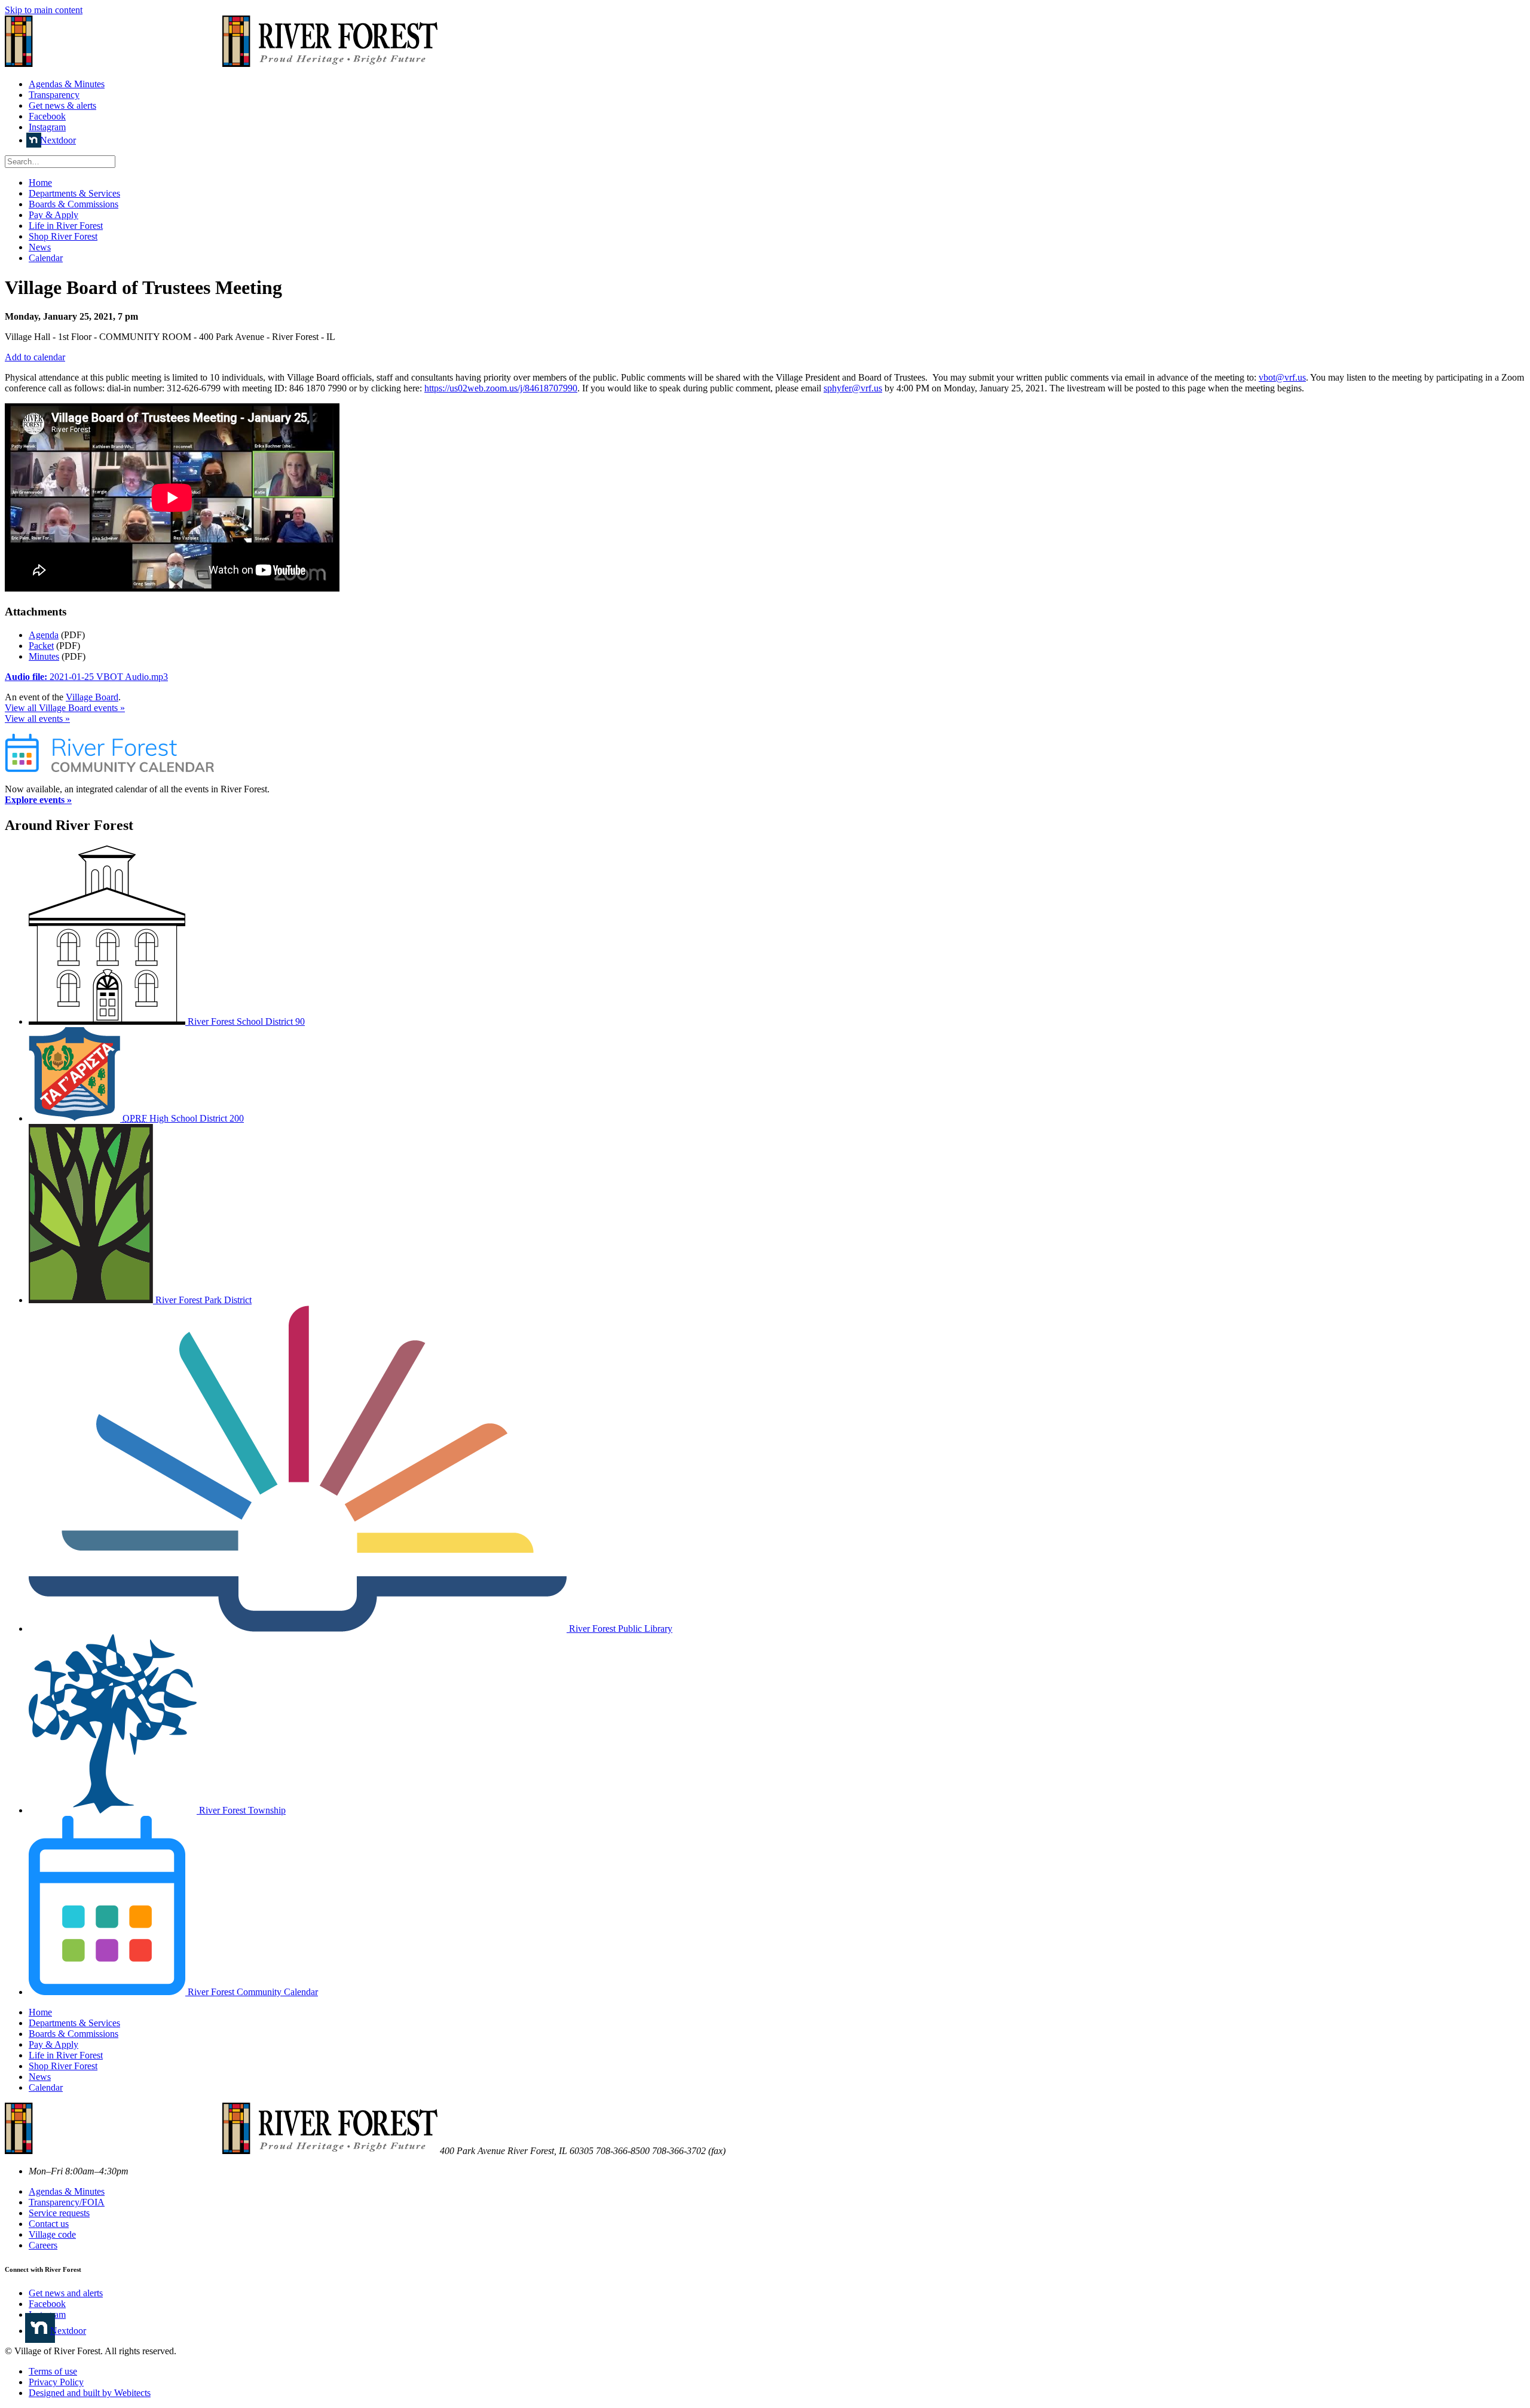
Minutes (44, 656)
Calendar (46, 258)
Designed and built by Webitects (90, 2393)
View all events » (37, 719)
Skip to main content (44, 10)
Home (40, 183)
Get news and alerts (66, 2293)
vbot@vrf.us (1282, 377)
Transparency (54, 95)
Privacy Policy (56, 2382)
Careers (43, 2245)
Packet (41, 646)
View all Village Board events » (65, 708)
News (40, 247)
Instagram (47, 127)
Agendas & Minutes (67, 84)
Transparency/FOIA (67, 2202)
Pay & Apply (53, 215)
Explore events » (38, 800)
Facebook (47, 116)
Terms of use (53, 2371)
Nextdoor (58, 140)
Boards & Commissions (74, 204)
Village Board (92, 697)
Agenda (44, 635)
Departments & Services (74, 193)
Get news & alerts (62, 105)
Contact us (49, 2224)
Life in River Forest (66, 226)
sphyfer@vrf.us (853, 388)
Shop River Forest (63, 236)
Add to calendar (35, 357)
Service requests (59, 2213)
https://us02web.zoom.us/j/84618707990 (501, 388)
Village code (52, 2234)
